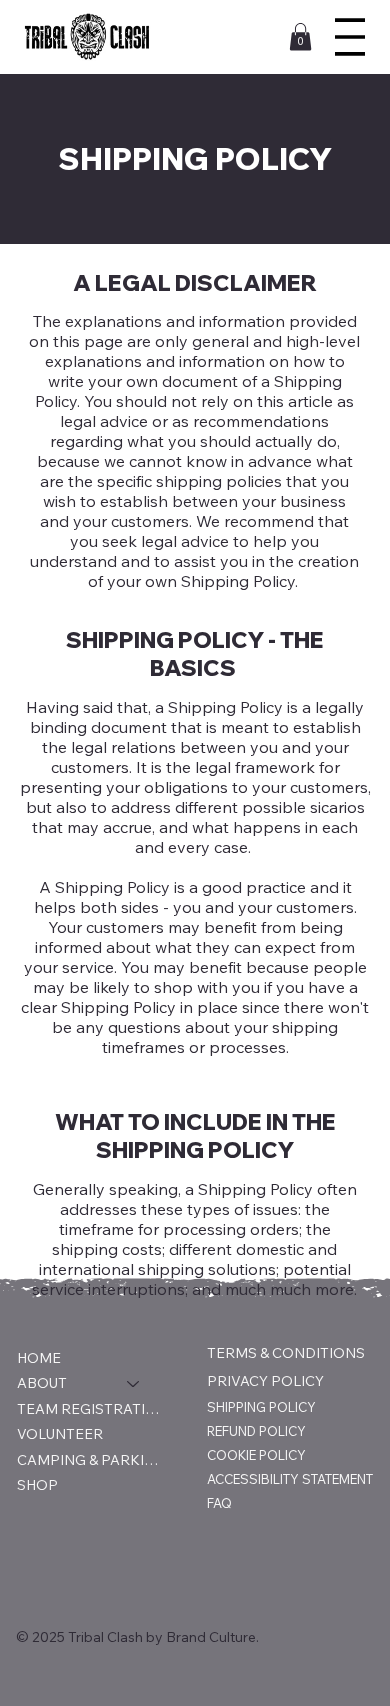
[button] (300, 36)
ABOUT (42, 1383)
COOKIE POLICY (256, 1455)
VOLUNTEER (60, 1434)
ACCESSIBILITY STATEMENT (290, 1479)
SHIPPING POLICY (261, 1407)
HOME (39, 1358)
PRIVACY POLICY (265, 1381)
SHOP (37, 1485)
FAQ (219, 1503)
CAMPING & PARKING (88, 1460)
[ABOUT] (134, 1384)
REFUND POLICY (256, 1431)
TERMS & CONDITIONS (286, 1353)
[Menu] (350, 37)
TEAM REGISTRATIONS (88, 1409)
